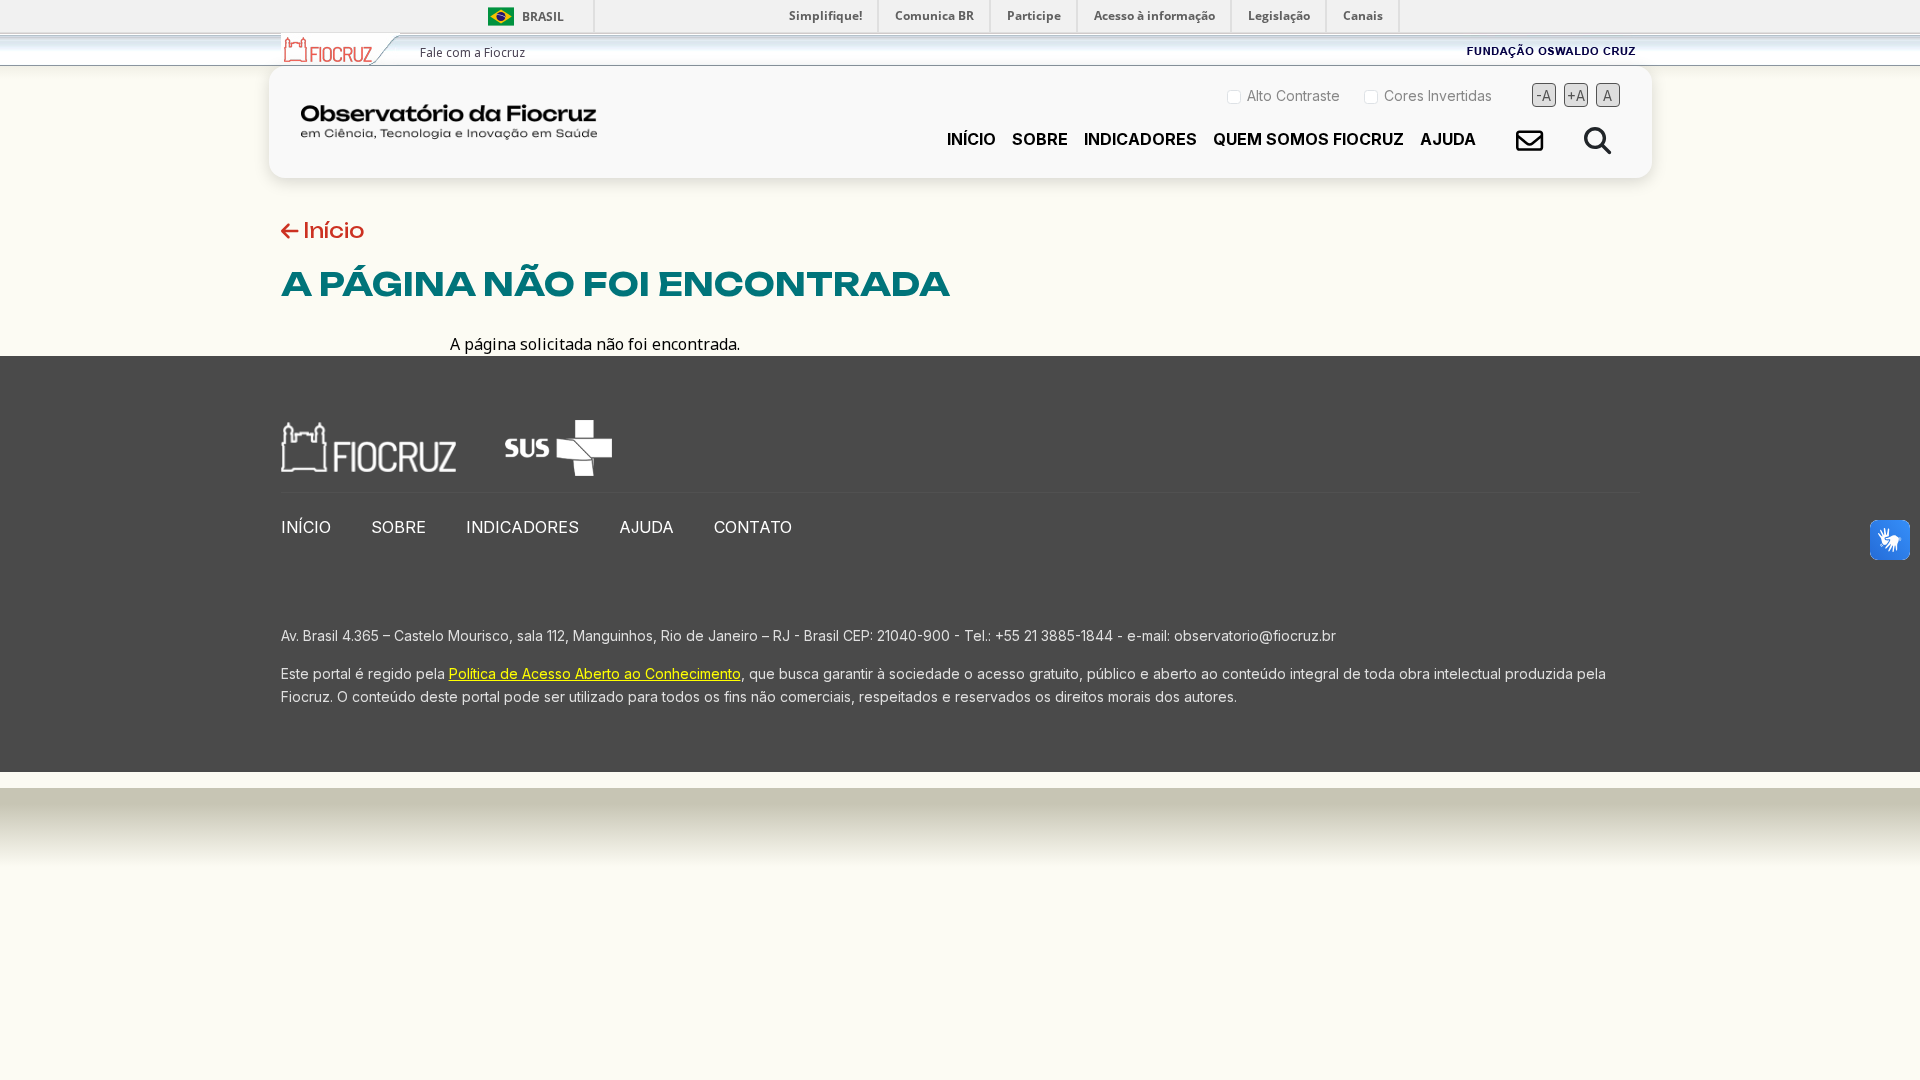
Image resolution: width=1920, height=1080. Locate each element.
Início (971, 139)
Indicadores (1140, 139)
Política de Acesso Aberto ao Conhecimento (595, 673)
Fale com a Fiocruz (472, 52)
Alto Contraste (1293, 95)
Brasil (522, 16)
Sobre (1040, 139)
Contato (753, 527)
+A (1576, 95)
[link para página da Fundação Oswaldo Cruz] (1551, 49)
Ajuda (1448, 139)
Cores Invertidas (1438, 95)
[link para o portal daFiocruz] (340, 49)
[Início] (457, 122)
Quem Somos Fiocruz (1308, 139)
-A (1543, 95)
